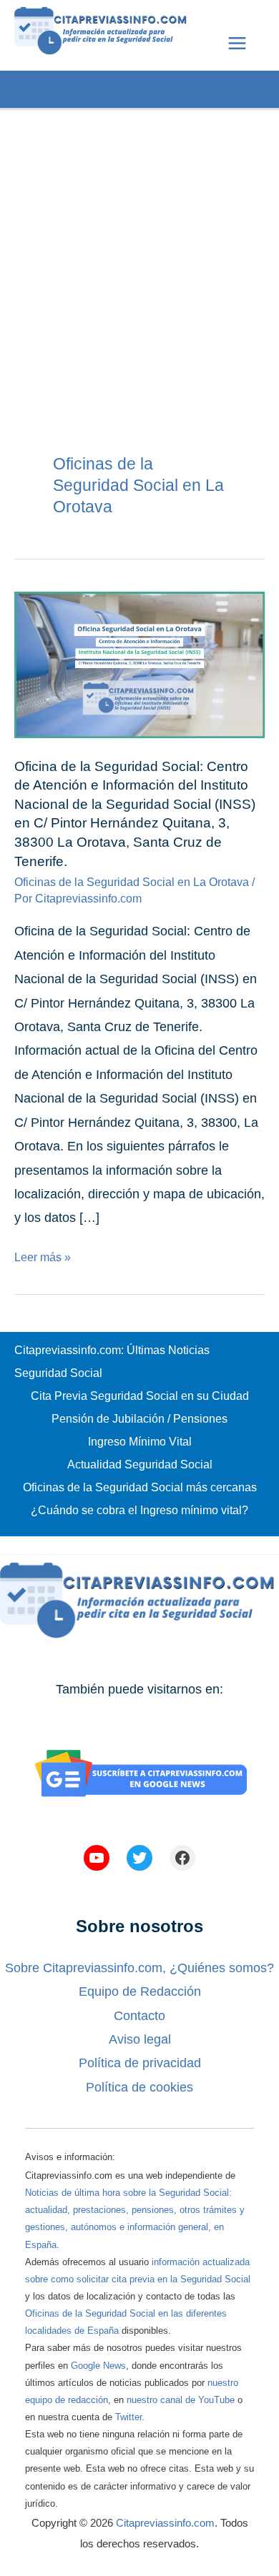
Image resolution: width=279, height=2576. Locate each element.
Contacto (139, 2016)
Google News (98, 2366)
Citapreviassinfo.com (165, 2523)
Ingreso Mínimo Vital (140, 1442)
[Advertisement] (139, 249)
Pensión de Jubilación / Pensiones (139, 1419)
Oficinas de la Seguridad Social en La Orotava (132, 882)
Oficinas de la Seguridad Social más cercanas (140, 1487)
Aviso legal (140, 2039)
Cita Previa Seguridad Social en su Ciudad (140, 1396)
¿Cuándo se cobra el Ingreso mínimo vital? (139, 1510)
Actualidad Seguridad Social (140, 1464)
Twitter (128, 2417)
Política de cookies (139, 2087)
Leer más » (43, 1257)
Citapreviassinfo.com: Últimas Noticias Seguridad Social (112, 1362)
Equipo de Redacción (140, 1991)
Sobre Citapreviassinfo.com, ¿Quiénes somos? (139, 1968)
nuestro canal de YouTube (181, 2400)
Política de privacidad (140, 2063)
